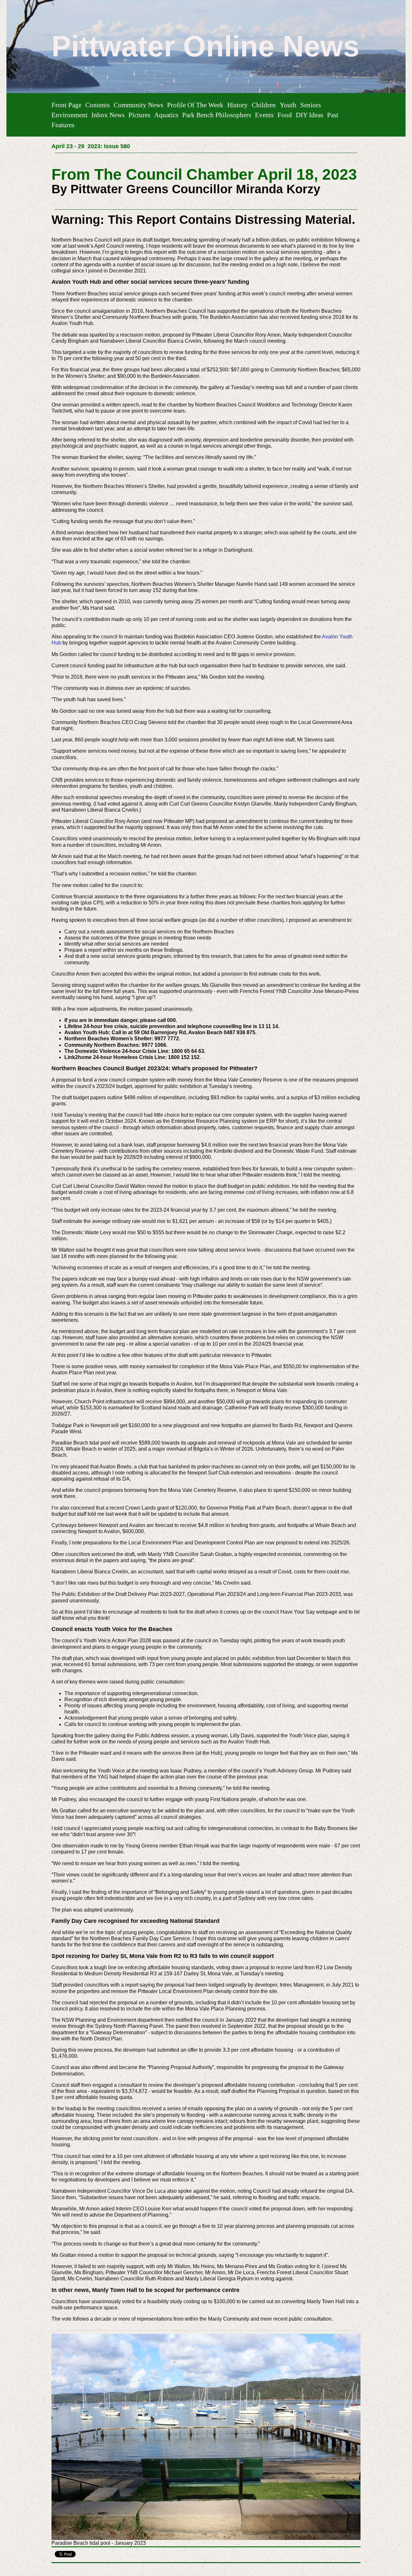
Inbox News (108, 115)
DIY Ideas (309, 115)
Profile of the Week (195, 105)
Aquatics (166, 115)
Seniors (311, 105)
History (238, 105)
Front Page (66, 105)
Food (285, 115)
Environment (70, 115)
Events (264, 115)
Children (264, 105)
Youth (288, 105)
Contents (98, 105)
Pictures (139, 115)
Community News (138, 105)
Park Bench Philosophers (217, 115)
